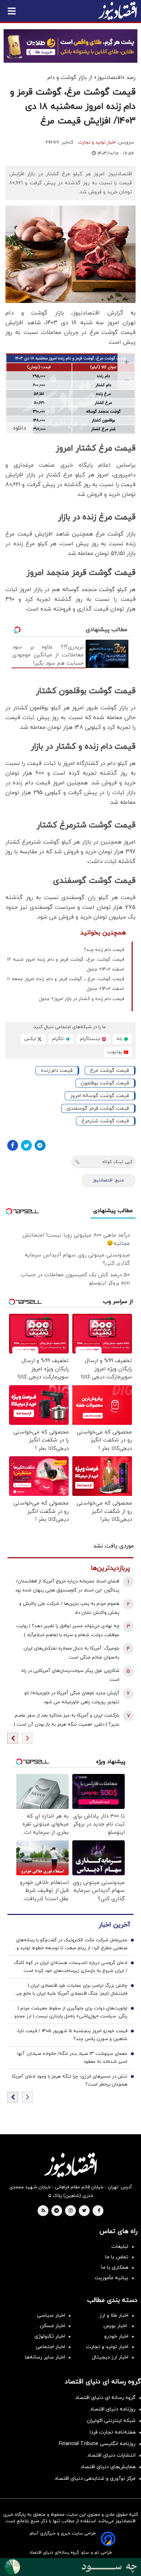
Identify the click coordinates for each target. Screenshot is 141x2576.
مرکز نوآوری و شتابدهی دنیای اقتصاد (95, 2478)
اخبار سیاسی (51, 2315)
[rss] (43, 2211)
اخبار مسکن (52, 2326)
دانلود (19, 428)
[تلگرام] (40, 1145)
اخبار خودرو (116, 2336)
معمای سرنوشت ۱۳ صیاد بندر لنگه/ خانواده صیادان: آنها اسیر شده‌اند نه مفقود (72, 2058)
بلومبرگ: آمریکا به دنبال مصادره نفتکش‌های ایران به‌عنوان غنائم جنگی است (71, 1653)
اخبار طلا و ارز (114, 2315)
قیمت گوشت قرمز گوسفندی (98, 1108)
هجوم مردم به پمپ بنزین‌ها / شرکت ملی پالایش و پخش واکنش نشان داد (69, 1608)
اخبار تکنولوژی (50, 2336)
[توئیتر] (26, 1145)
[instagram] (71, 2211)
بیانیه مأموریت (112, 2278)
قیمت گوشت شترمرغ (105, 1121)
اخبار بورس (116, 2326)
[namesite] (117, 11)
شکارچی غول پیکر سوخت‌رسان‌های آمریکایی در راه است (70, 1675)
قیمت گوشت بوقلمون (105, 1083)
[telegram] (57, 2211)
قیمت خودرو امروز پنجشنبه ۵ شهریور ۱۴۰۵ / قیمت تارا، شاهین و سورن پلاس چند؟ (72, 2035)
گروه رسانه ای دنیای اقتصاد (105, 2398)
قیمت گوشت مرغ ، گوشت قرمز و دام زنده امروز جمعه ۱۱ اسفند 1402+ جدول (65, 984)
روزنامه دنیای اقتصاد (113, 2409)
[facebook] (99, 2211)
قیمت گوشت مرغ (110, 1071)
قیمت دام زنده (57, 1071)
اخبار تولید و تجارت (97, 142)
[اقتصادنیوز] (70, 2165)
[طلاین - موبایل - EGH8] (70, 46)
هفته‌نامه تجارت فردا (113, 2432)
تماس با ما (117, 2257)
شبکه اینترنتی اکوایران (111, 2421)
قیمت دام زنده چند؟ (104, 950)
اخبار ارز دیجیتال (110, 2357)
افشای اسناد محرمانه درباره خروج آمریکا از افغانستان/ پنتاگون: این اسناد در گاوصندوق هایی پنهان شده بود (67, 1586)
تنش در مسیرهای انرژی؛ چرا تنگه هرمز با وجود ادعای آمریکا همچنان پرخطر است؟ (70, 2080)
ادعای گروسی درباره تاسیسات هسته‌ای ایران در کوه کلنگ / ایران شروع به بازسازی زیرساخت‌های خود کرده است (70, 1967)
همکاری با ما (115, 2267)
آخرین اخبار (114, 1925)
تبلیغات (120, 2247)
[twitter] (84, 2211)
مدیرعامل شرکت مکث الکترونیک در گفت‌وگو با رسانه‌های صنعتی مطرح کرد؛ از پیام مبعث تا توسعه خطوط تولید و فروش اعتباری (72, 1945)
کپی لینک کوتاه (117, 1162)
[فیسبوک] (13, 1145)
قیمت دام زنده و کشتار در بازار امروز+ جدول (82, 999)
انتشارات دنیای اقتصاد (111, 2455)
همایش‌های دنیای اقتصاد (108, 2467)
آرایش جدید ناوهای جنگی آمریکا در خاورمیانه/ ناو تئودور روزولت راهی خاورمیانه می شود (72, 1698)
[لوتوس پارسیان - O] (70, 2567)
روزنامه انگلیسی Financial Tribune (97, 2444)
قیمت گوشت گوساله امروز (100, 1096)
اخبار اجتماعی (50, 2347)
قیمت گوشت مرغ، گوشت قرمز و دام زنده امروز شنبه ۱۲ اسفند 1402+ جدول (65, 965)
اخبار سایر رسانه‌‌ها (45, 2357)
